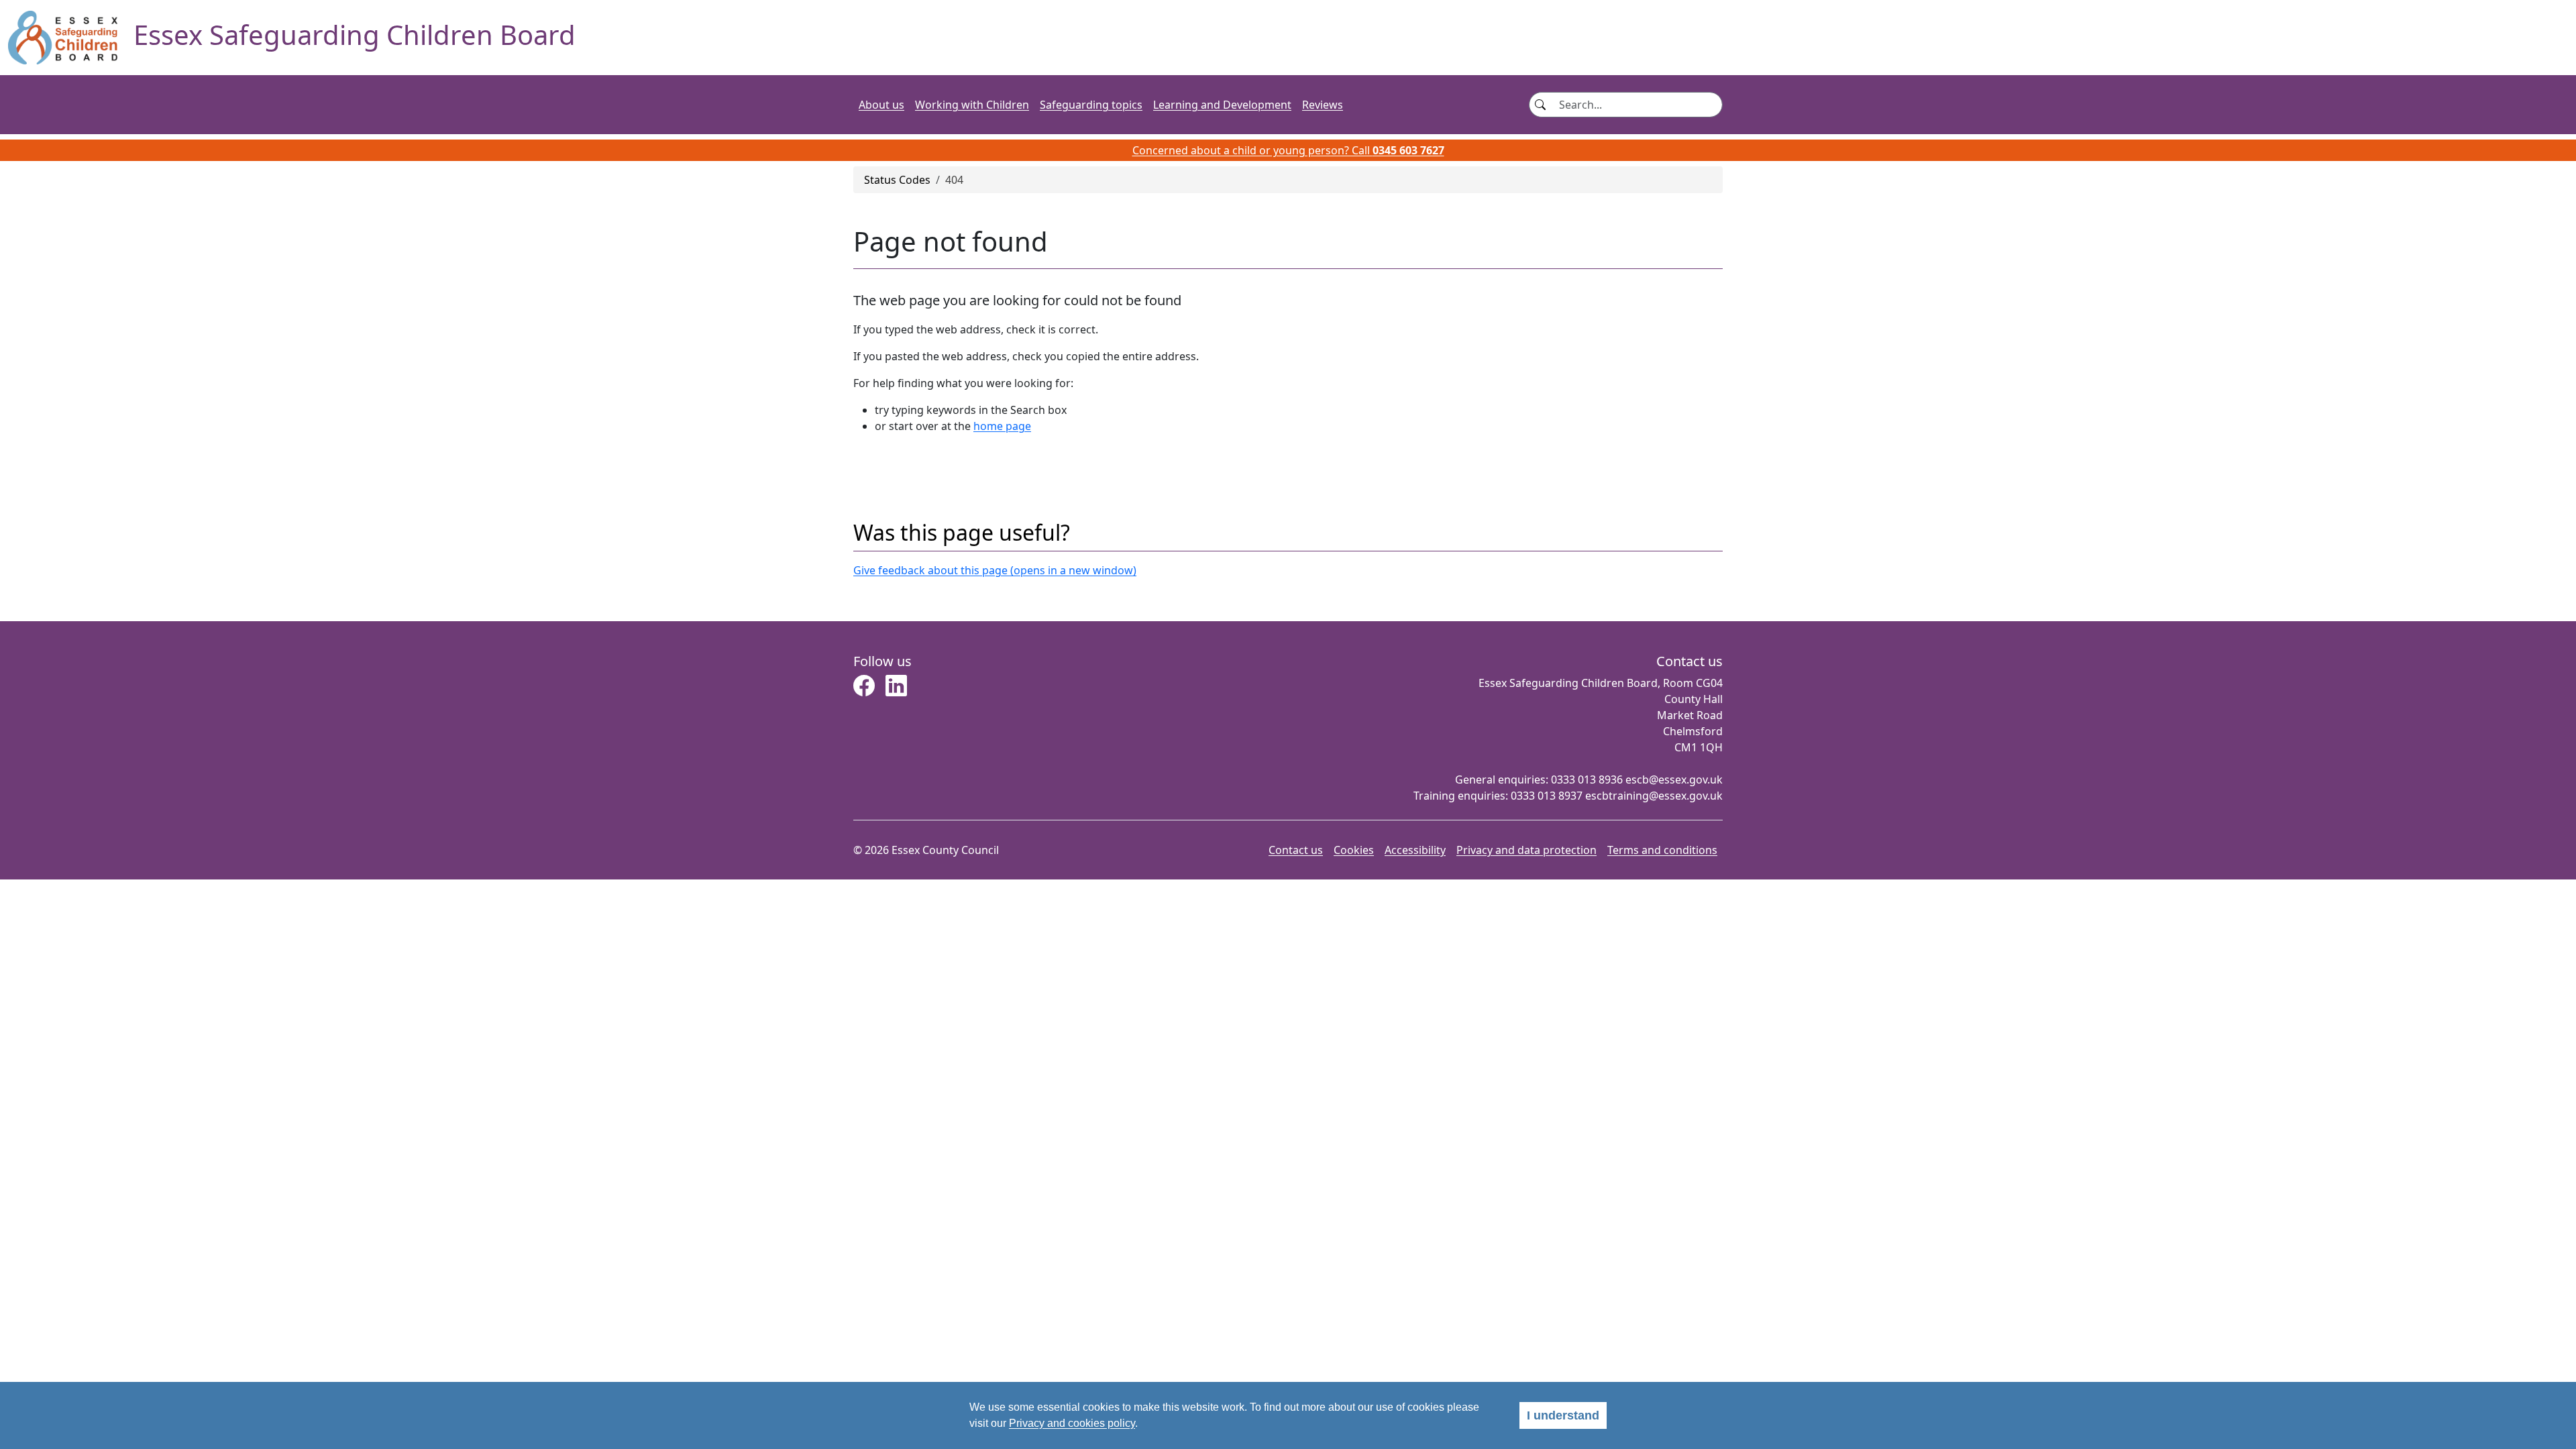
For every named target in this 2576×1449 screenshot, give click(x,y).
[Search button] (1540, 105)
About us (881, 105)
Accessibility (1415, 850)
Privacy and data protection (1526, 850)
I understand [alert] (1563, 1415)
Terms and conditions (1662, 850)
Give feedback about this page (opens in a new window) (995, 570)
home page (1002, 426)
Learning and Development (1222, 105)
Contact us (1296, 850)
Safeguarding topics (1091, 105)
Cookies (1354, 850)
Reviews (1323, 105)
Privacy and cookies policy (1072, 1423)
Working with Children (972, 105)
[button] (864, 690)
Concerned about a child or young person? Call (1288, 150)
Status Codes (897, 180)
